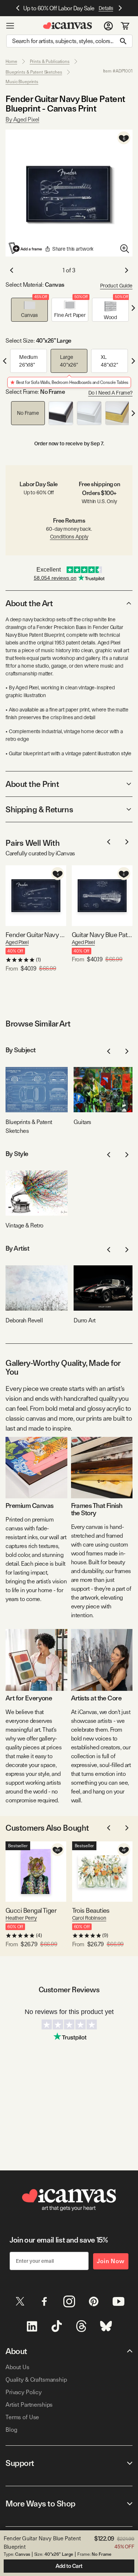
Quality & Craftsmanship (36, 2380)
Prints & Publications (50, 61)
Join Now (111, 2261)
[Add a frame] (26, 248)
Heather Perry (21, 1918)
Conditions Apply (69, 537)
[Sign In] (108, 26)
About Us (17, 2367)
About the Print (32, 784)
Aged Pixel (17, 942)
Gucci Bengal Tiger (31, 1910)
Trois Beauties (91, 1910)
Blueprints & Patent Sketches (34, 72)
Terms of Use (22, 2417)
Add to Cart (69, 2566)
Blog (11, 2430)
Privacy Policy (24, 2392)
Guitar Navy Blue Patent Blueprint (102, 935)
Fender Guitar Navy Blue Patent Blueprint (36, 935)
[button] (29, 310)
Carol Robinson (89, 1918)
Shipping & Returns (39, 809)
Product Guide (116, 286)
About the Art (29, 603)
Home (11, 61)
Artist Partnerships (29, 2405)
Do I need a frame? (110, 393)
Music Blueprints (22, 82)
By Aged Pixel (22, 119)
